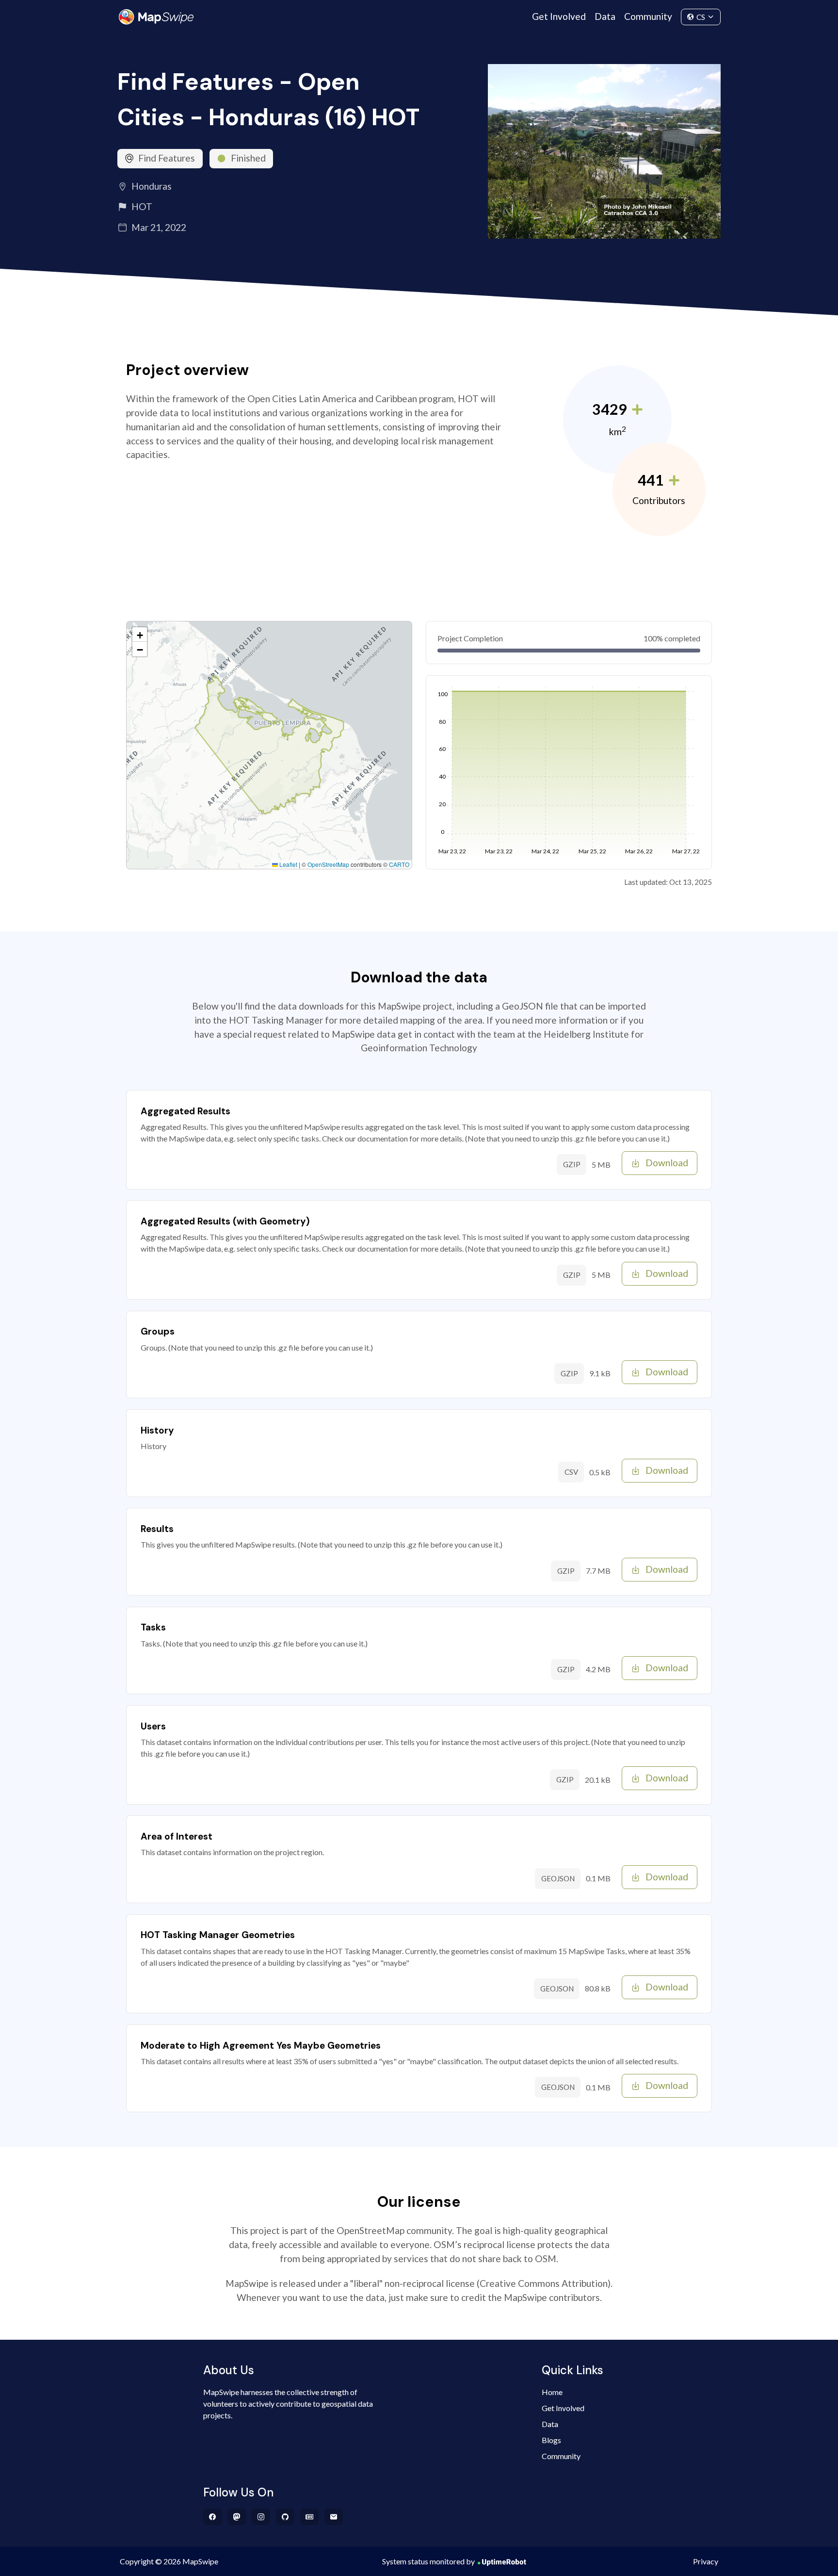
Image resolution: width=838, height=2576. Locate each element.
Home (552, 2392)
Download (667, 1163)
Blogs (551, 2440)
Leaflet (288, 864)
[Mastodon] (237, 2517)
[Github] (285, 2517)
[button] (140, 635)
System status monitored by (428, 2561)
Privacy (706, 2561)
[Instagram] (261, 2517)
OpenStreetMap (328, 864)
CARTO (399, 864)
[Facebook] (213, 2517)
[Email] (334, 2517)
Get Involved (559, 16)
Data (605, 16)
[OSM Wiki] (310, 2517)
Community (648, 16)
